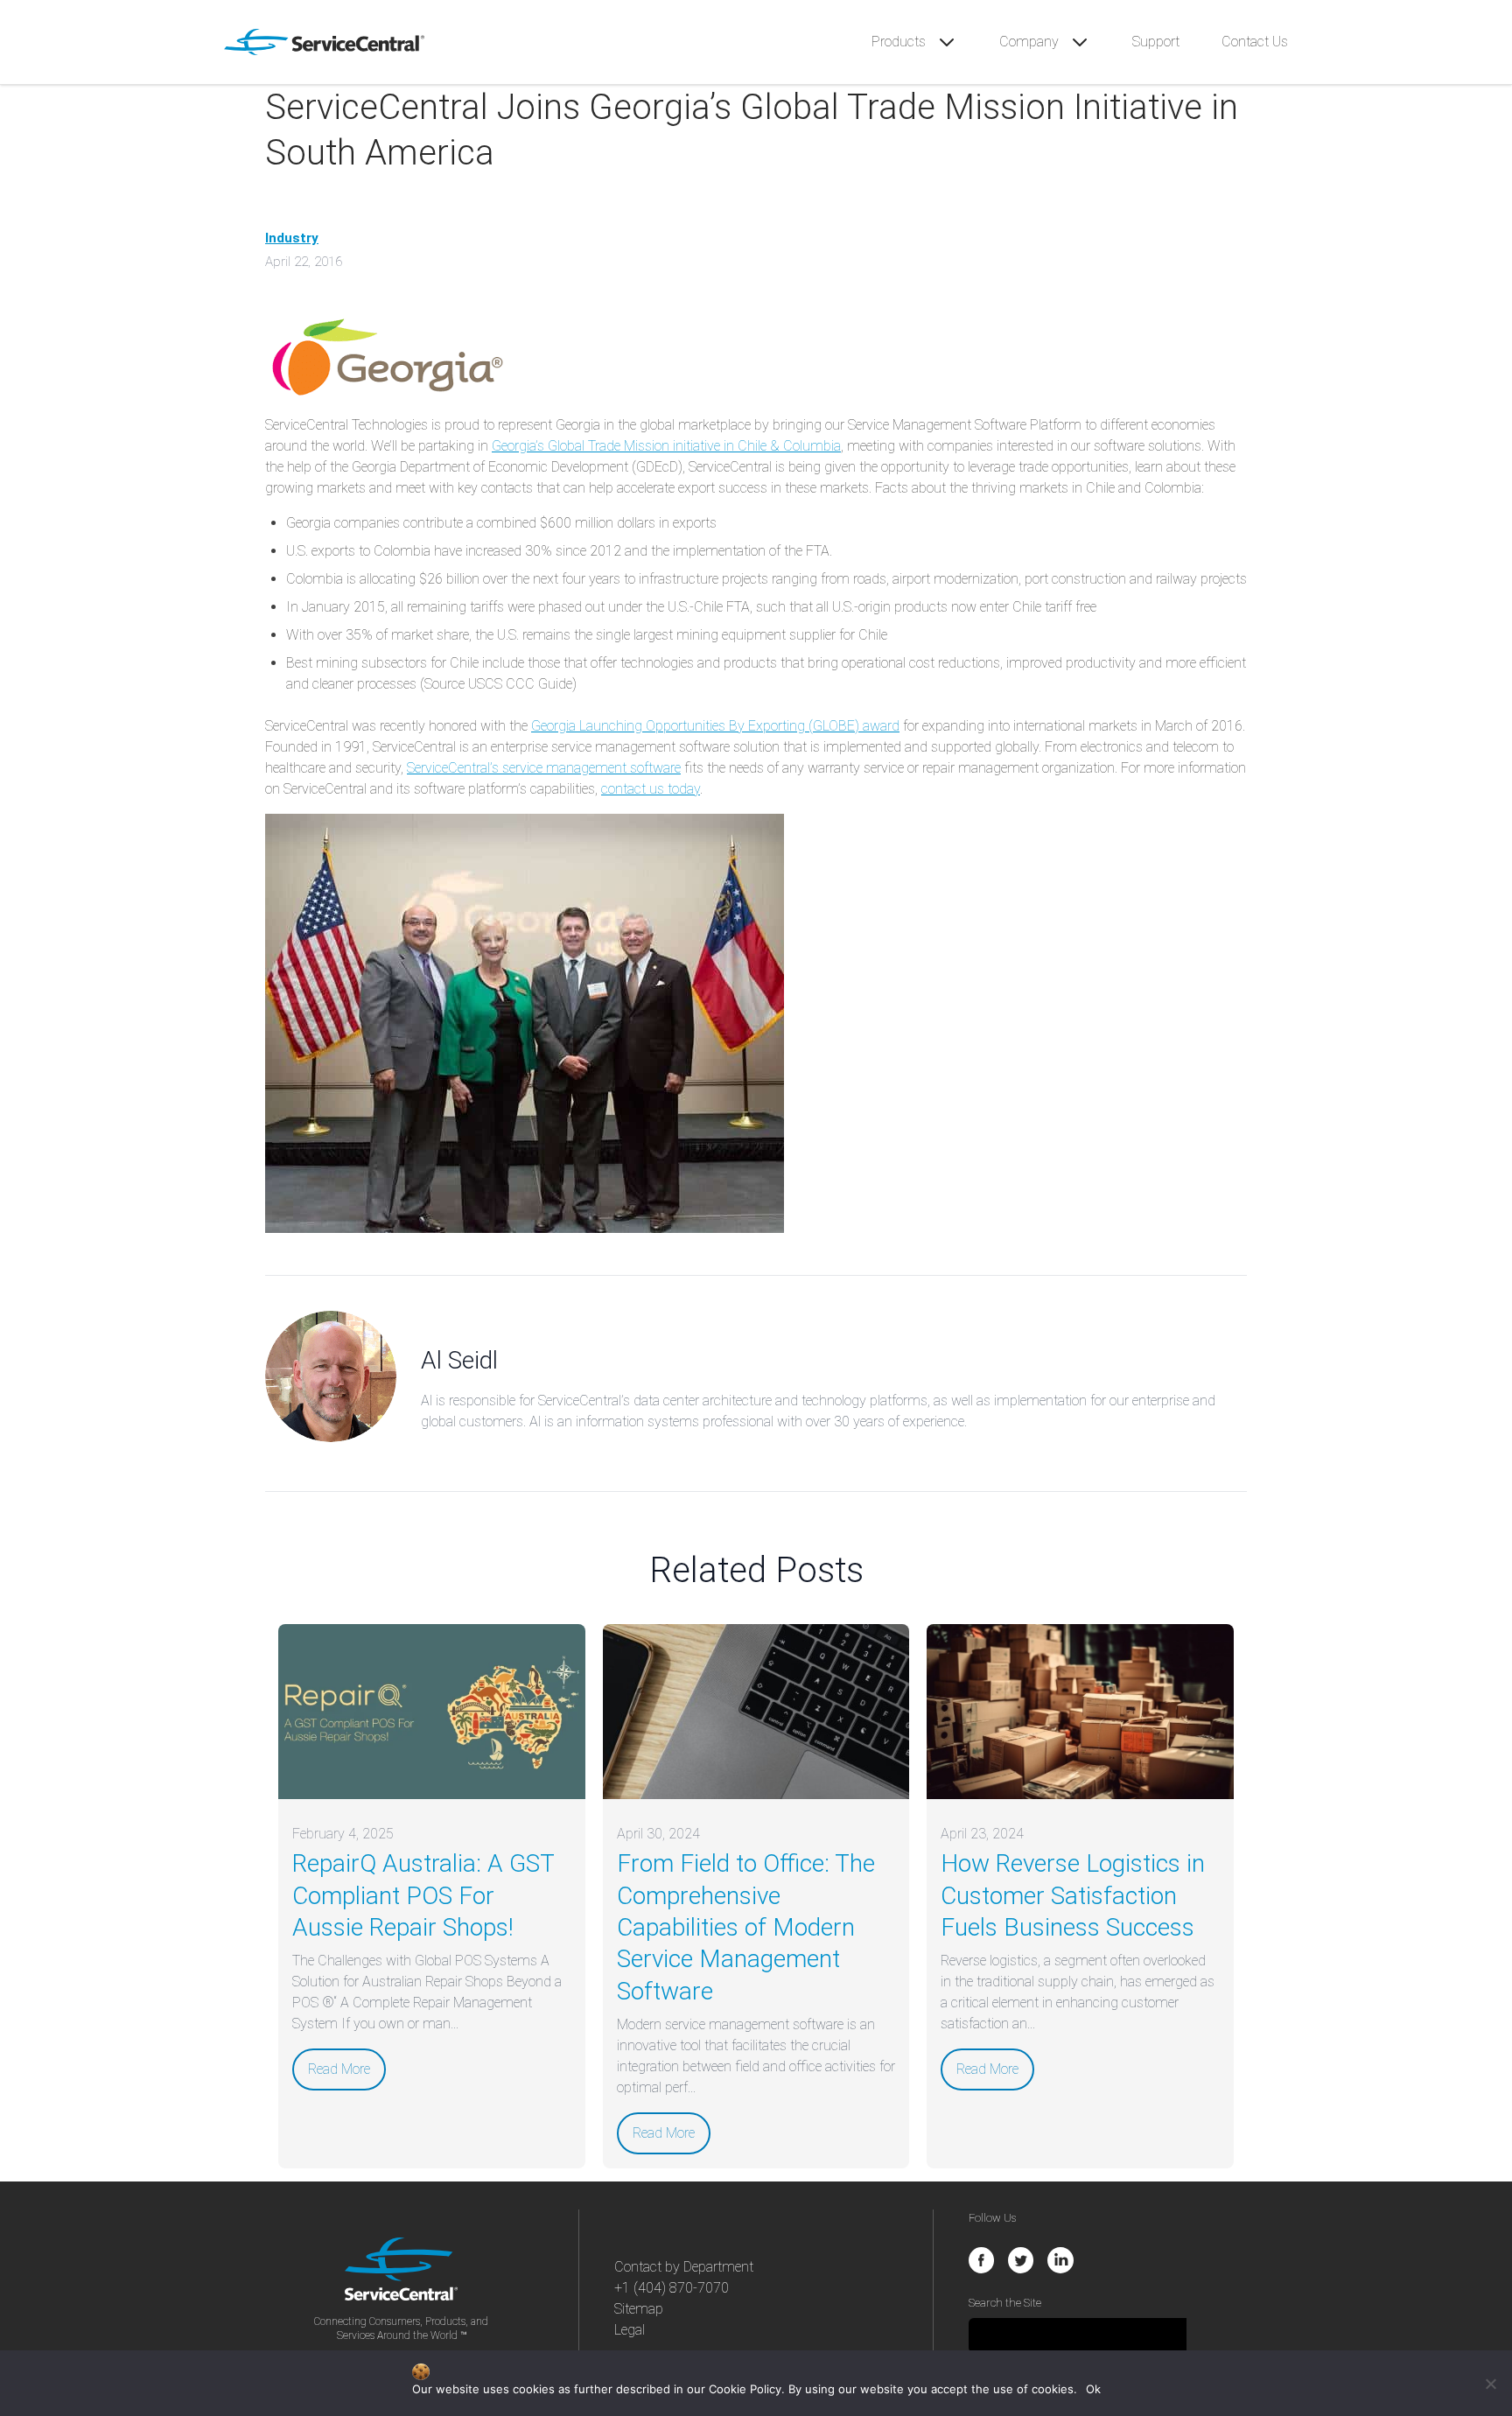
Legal (630, 2330)
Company (1031, 42)
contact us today (651, 789)
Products (900, 42)
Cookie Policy (745, 2389)
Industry (292, 238)
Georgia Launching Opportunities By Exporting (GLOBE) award (715, 726)
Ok (1093, 2389)
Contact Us (1255, 42)
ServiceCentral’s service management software (544, 768)
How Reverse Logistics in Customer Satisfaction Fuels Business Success (1073, 1895)
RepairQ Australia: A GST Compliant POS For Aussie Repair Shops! (423, 1895)
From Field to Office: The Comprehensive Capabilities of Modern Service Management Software (746, 1927)
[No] (1490, 2384)
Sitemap (639, 2309)
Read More (339, 2069)
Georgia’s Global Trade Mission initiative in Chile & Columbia (666, 446)
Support (1156, 42)
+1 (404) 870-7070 (672, 2288)
